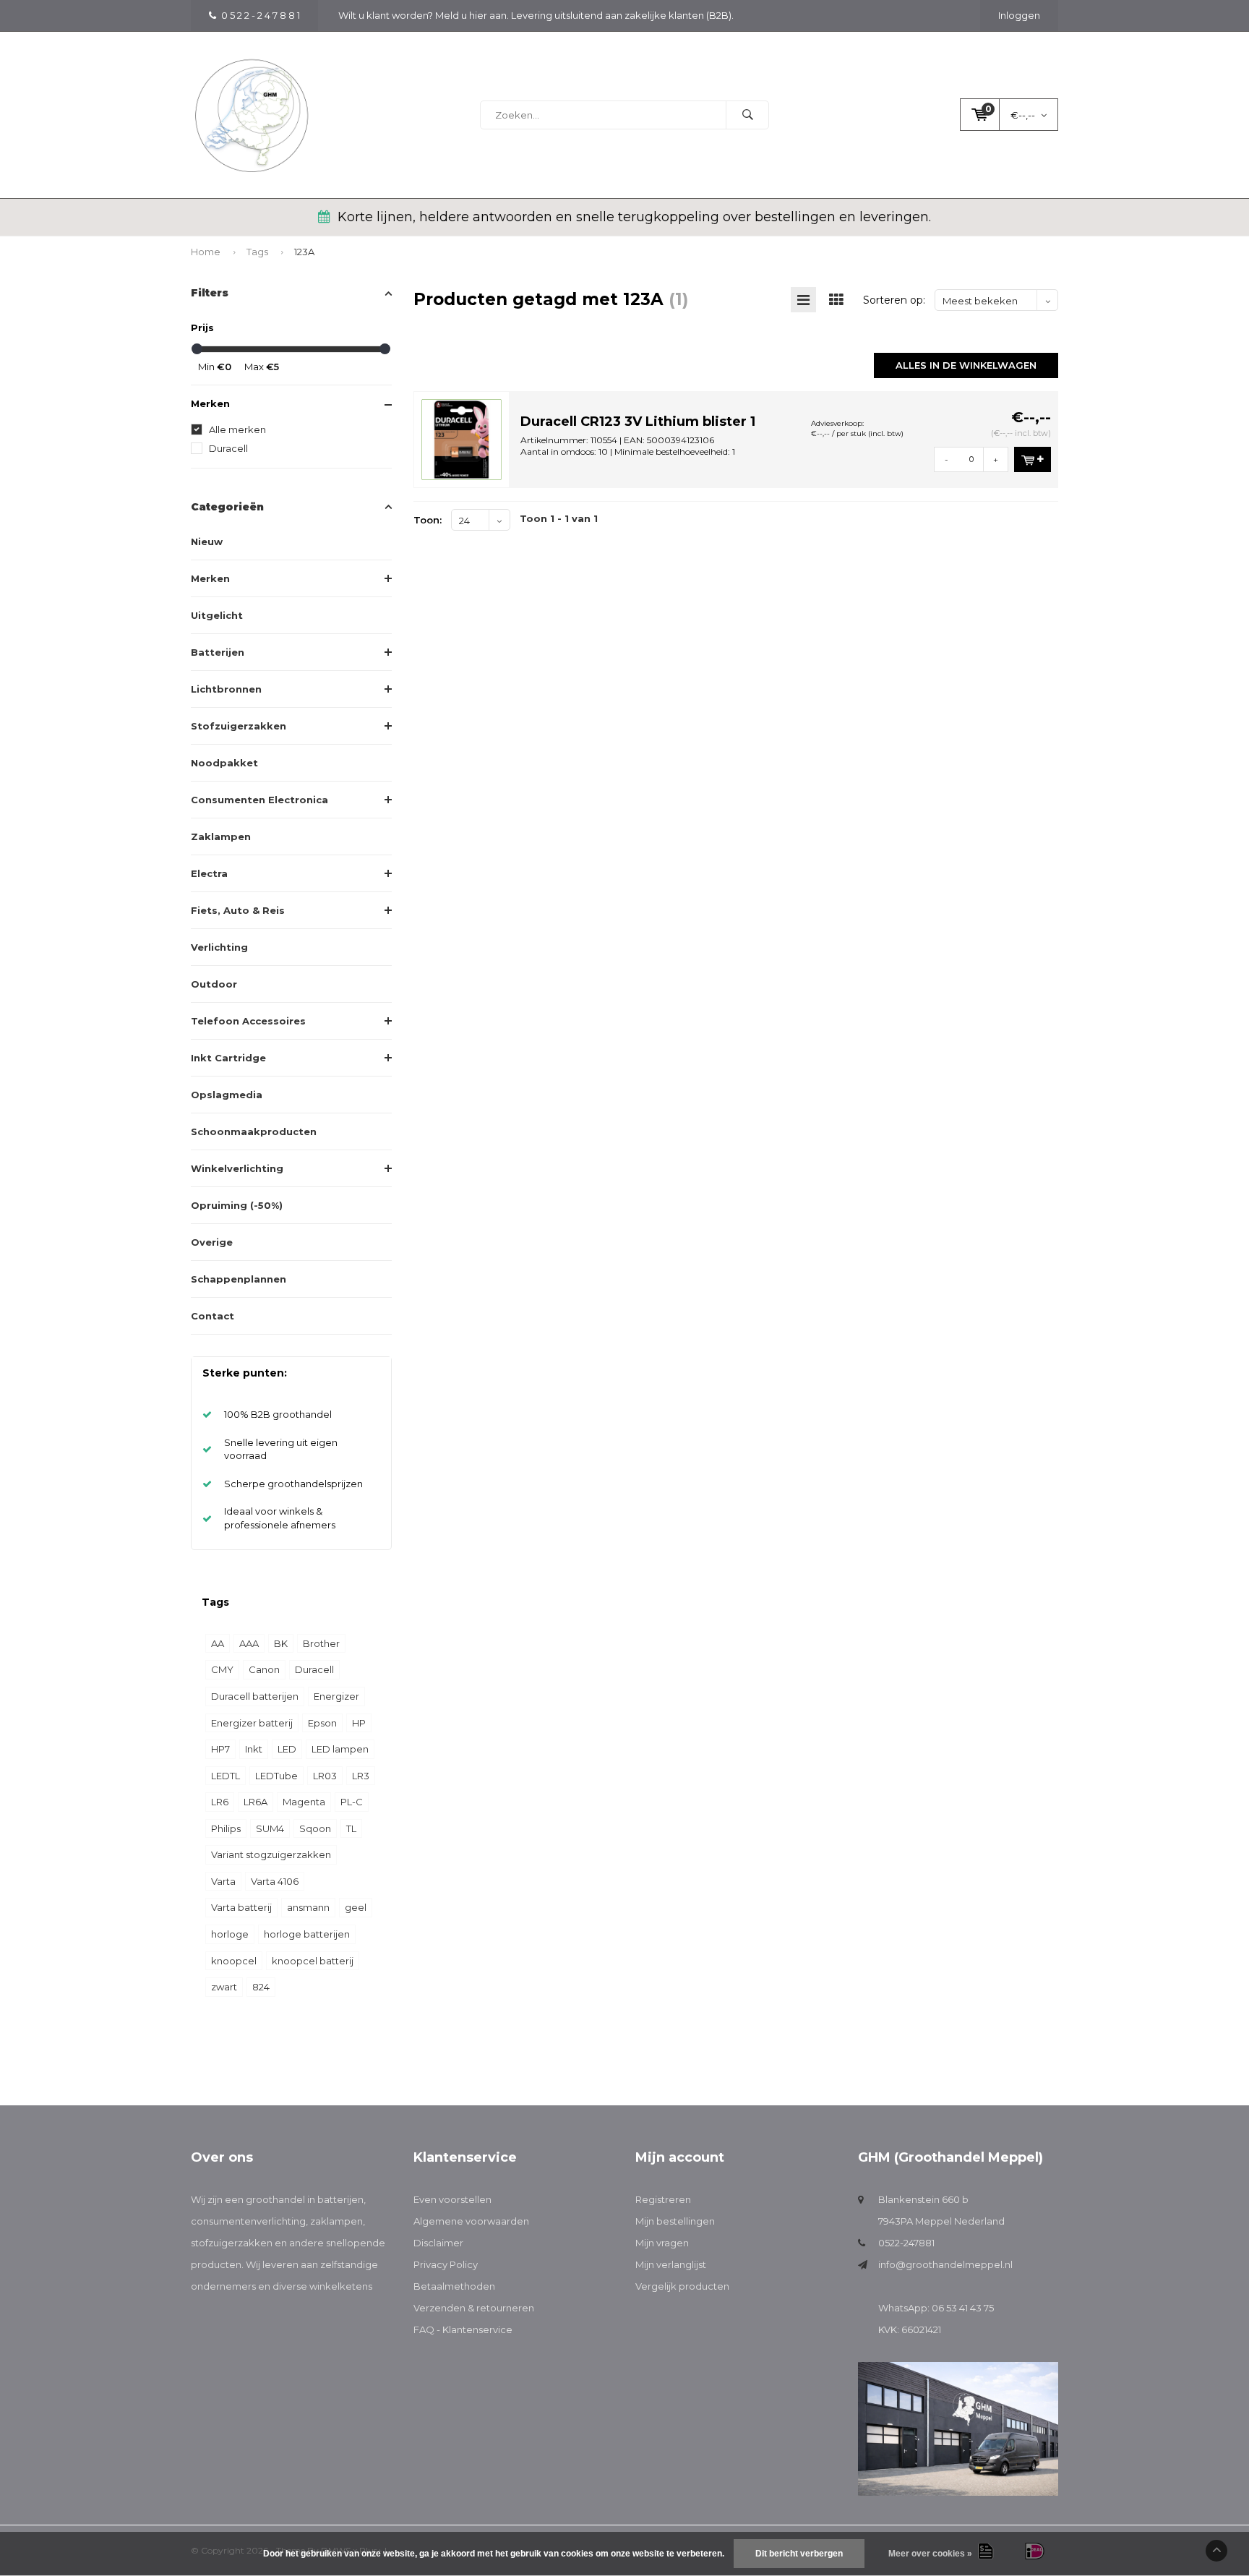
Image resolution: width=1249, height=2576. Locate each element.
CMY (222, 1669)
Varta (223, 1881)
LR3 (361, 1776)
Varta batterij (241, 1907)
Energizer (336, 1696)
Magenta (304, 1802)
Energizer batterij (252, 1723)
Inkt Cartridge (228, 1058)
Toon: (428, 520)
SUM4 (270, 1828)
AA (218, 1643)
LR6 (220, 1802)
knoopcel (234, 1961)
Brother (321, 1643)
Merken (210, 578)
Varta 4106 (275, 1881)
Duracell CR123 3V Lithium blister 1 (638, 422)
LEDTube (276, 1776)
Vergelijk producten (682, 2286)
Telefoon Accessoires (248, 1021)
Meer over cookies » (930, 2554)
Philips (226, 1828)
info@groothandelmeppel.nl (945, 2264)
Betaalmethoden (454, 2286)
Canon (264, 1669)
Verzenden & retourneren (474, 2308)
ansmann (308, 1907)
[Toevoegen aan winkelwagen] (1033, 459)
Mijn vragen (662, 2243)
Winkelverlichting (237, 1168)
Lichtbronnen (226, 689)
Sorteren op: (894, 300)
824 (261, 1987)
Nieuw (207, 542)
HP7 (220, 1749)
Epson (322, 1723)
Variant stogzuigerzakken (271, 1854)
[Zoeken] (747, 115)
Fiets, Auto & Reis (238, 910)
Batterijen (218, 652)
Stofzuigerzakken (239, 726)
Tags (257, 252)
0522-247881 (906, 2243)
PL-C (352, 1802)
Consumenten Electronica (259, 800)
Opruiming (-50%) (237, 1205)
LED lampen (340, 1749)
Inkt (254, 1749)
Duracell (228, 448)
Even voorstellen (452, 2199)
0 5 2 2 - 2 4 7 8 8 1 (261, 15)
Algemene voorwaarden (471, 2221)
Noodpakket (224, 763)
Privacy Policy (446, 2264)
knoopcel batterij (313, 1961)
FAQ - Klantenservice (463, 2329)
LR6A (256, 1802)
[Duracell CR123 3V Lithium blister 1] (462, 438)
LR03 (325, 1776)
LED (287, 1749)
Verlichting (219, 947)
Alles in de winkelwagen (966, 365)
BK (281, 1643)
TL (351, 1828)
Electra (209, 873)
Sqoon (315, 1828)
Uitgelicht (217, 615)
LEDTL (226, 1776)
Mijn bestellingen (675, 2221)
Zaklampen (221, 836)
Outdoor (214, 984)
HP (359, 1723)
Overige (212, 1242)
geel (356, 1907)
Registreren (663, 2199)
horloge (230, 1934)
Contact (213, 1316)
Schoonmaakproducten (254, 1131)
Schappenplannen (239, 1279)
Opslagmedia (227, 1095)
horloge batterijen (307, 1934)
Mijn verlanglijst (671, 2264)
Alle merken (237, 429)
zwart (224, 1987)
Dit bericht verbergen (799, 2554)
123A (304, 252)
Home (206, 252)
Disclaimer (438, 2243)
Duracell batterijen (255, 1696)
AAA (249, 1643)
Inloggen (1019, 15)
